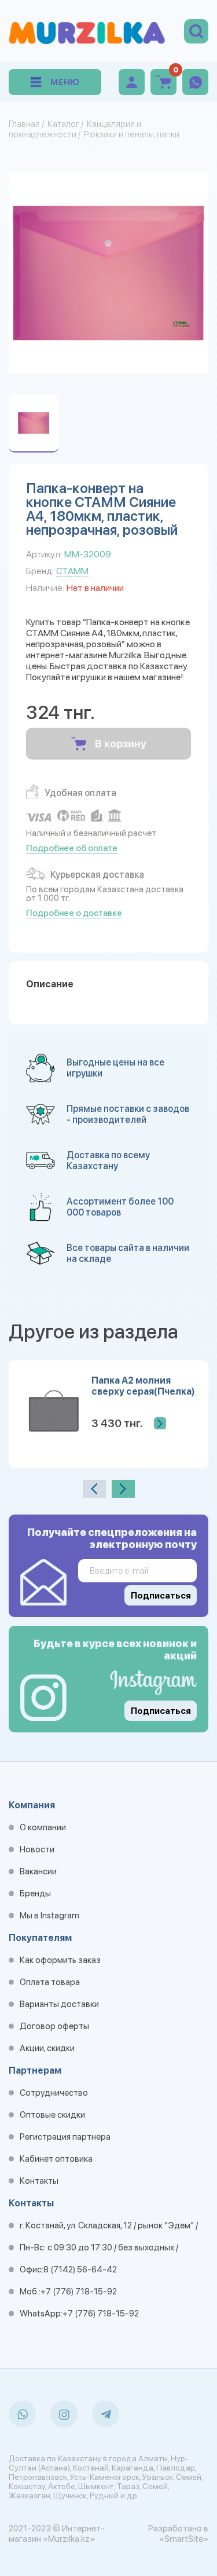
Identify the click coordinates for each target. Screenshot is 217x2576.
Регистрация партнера (65, 2137)
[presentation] (94, 1489)
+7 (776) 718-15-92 (79, 2292)
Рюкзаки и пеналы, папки (132, 134)
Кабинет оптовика (56, 2159)
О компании (43, 1827)
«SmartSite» (184, 2539)
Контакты (39, 2181)
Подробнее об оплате (72, 848)
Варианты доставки (59, 2004)
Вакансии (38, 1871)
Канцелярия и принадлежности (75, 129)
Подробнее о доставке (74, 913)
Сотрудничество (54, 2093)
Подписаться (161, 1711)
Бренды (35, 1893)
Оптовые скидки (52, 2115)
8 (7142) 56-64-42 (80, 2269)
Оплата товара (50, 1982)
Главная (24, 124)
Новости (37, 1849)
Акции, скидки (47, 2048)
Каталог (63, 124)
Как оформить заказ (60, 1960)
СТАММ (72, 571)
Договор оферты (54, 2026)
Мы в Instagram (49, 1915)
